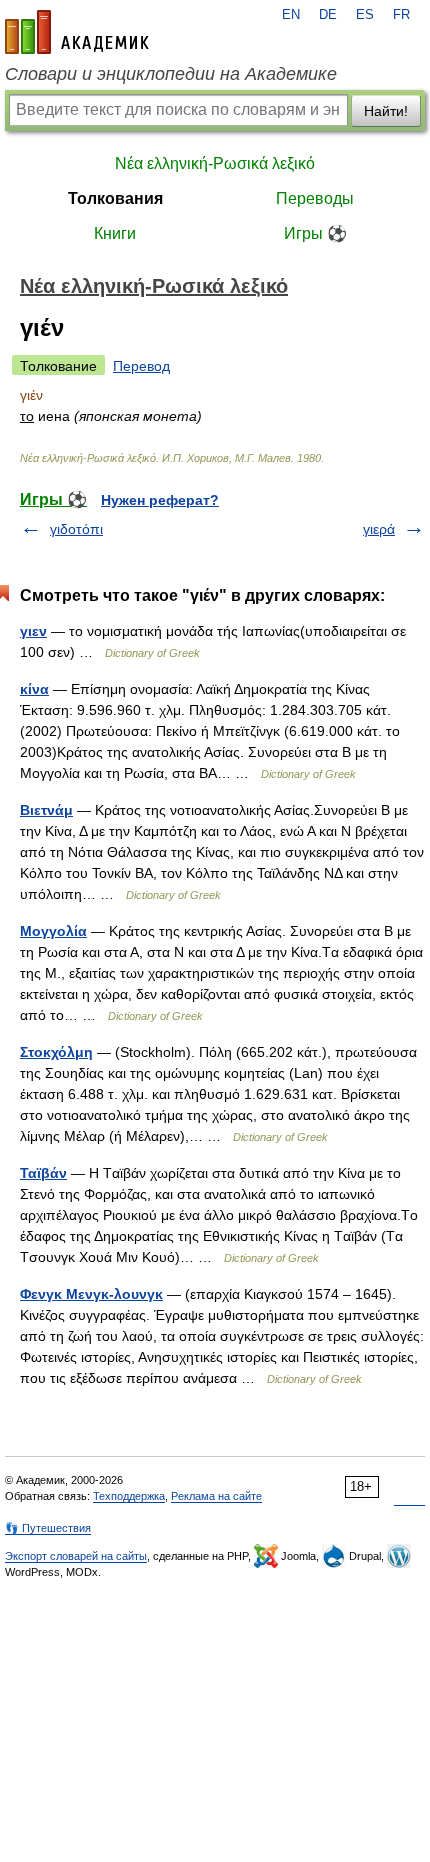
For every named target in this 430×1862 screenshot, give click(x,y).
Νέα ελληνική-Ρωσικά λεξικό (215, 163)
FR (401, 15)
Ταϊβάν (43, 1173)
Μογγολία (53, 931)
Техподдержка (129, 1496)
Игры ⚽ (315, 233)
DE (328, 15)
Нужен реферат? (160, 500)
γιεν (33, 631)
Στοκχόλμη (56, 1052)
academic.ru (77, 32)
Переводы (315, 198)
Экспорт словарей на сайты (76, 1556)
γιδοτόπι (76, 529)
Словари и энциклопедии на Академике (171, 74)
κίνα (34, 689)
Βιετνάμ (46, 810)
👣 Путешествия (48, 1528)
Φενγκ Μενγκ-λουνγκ (91, 1294)
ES (365, 15)
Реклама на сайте (216, 1496)
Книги (115, 233)
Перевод (141, 366)
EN (291, 15)
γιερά (379, 529)
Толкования (115, 198)
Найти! (386, 111)
